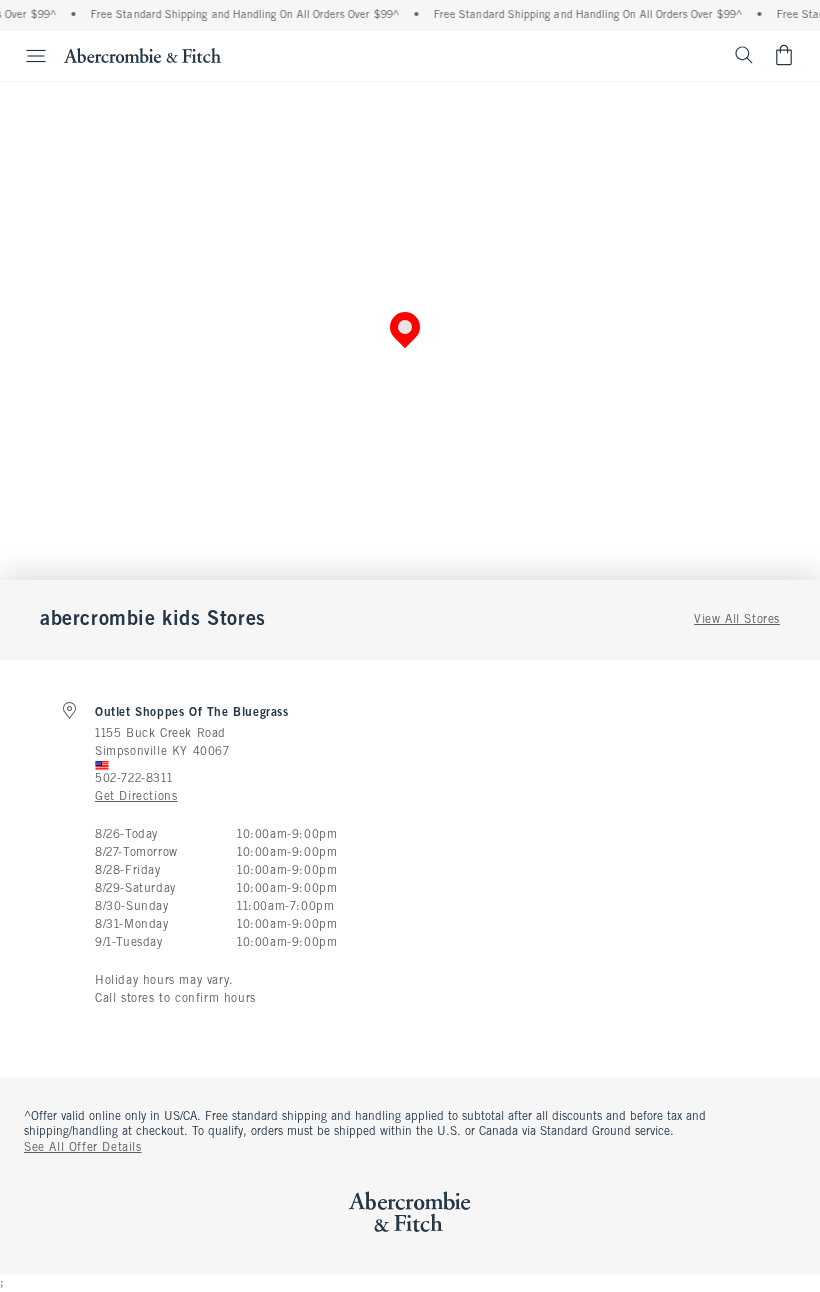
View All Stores (737, 620)
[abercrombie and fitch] (142, 55)
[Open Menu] (26, 56)
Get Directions (136, 797)
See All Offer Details (83, 1148)
